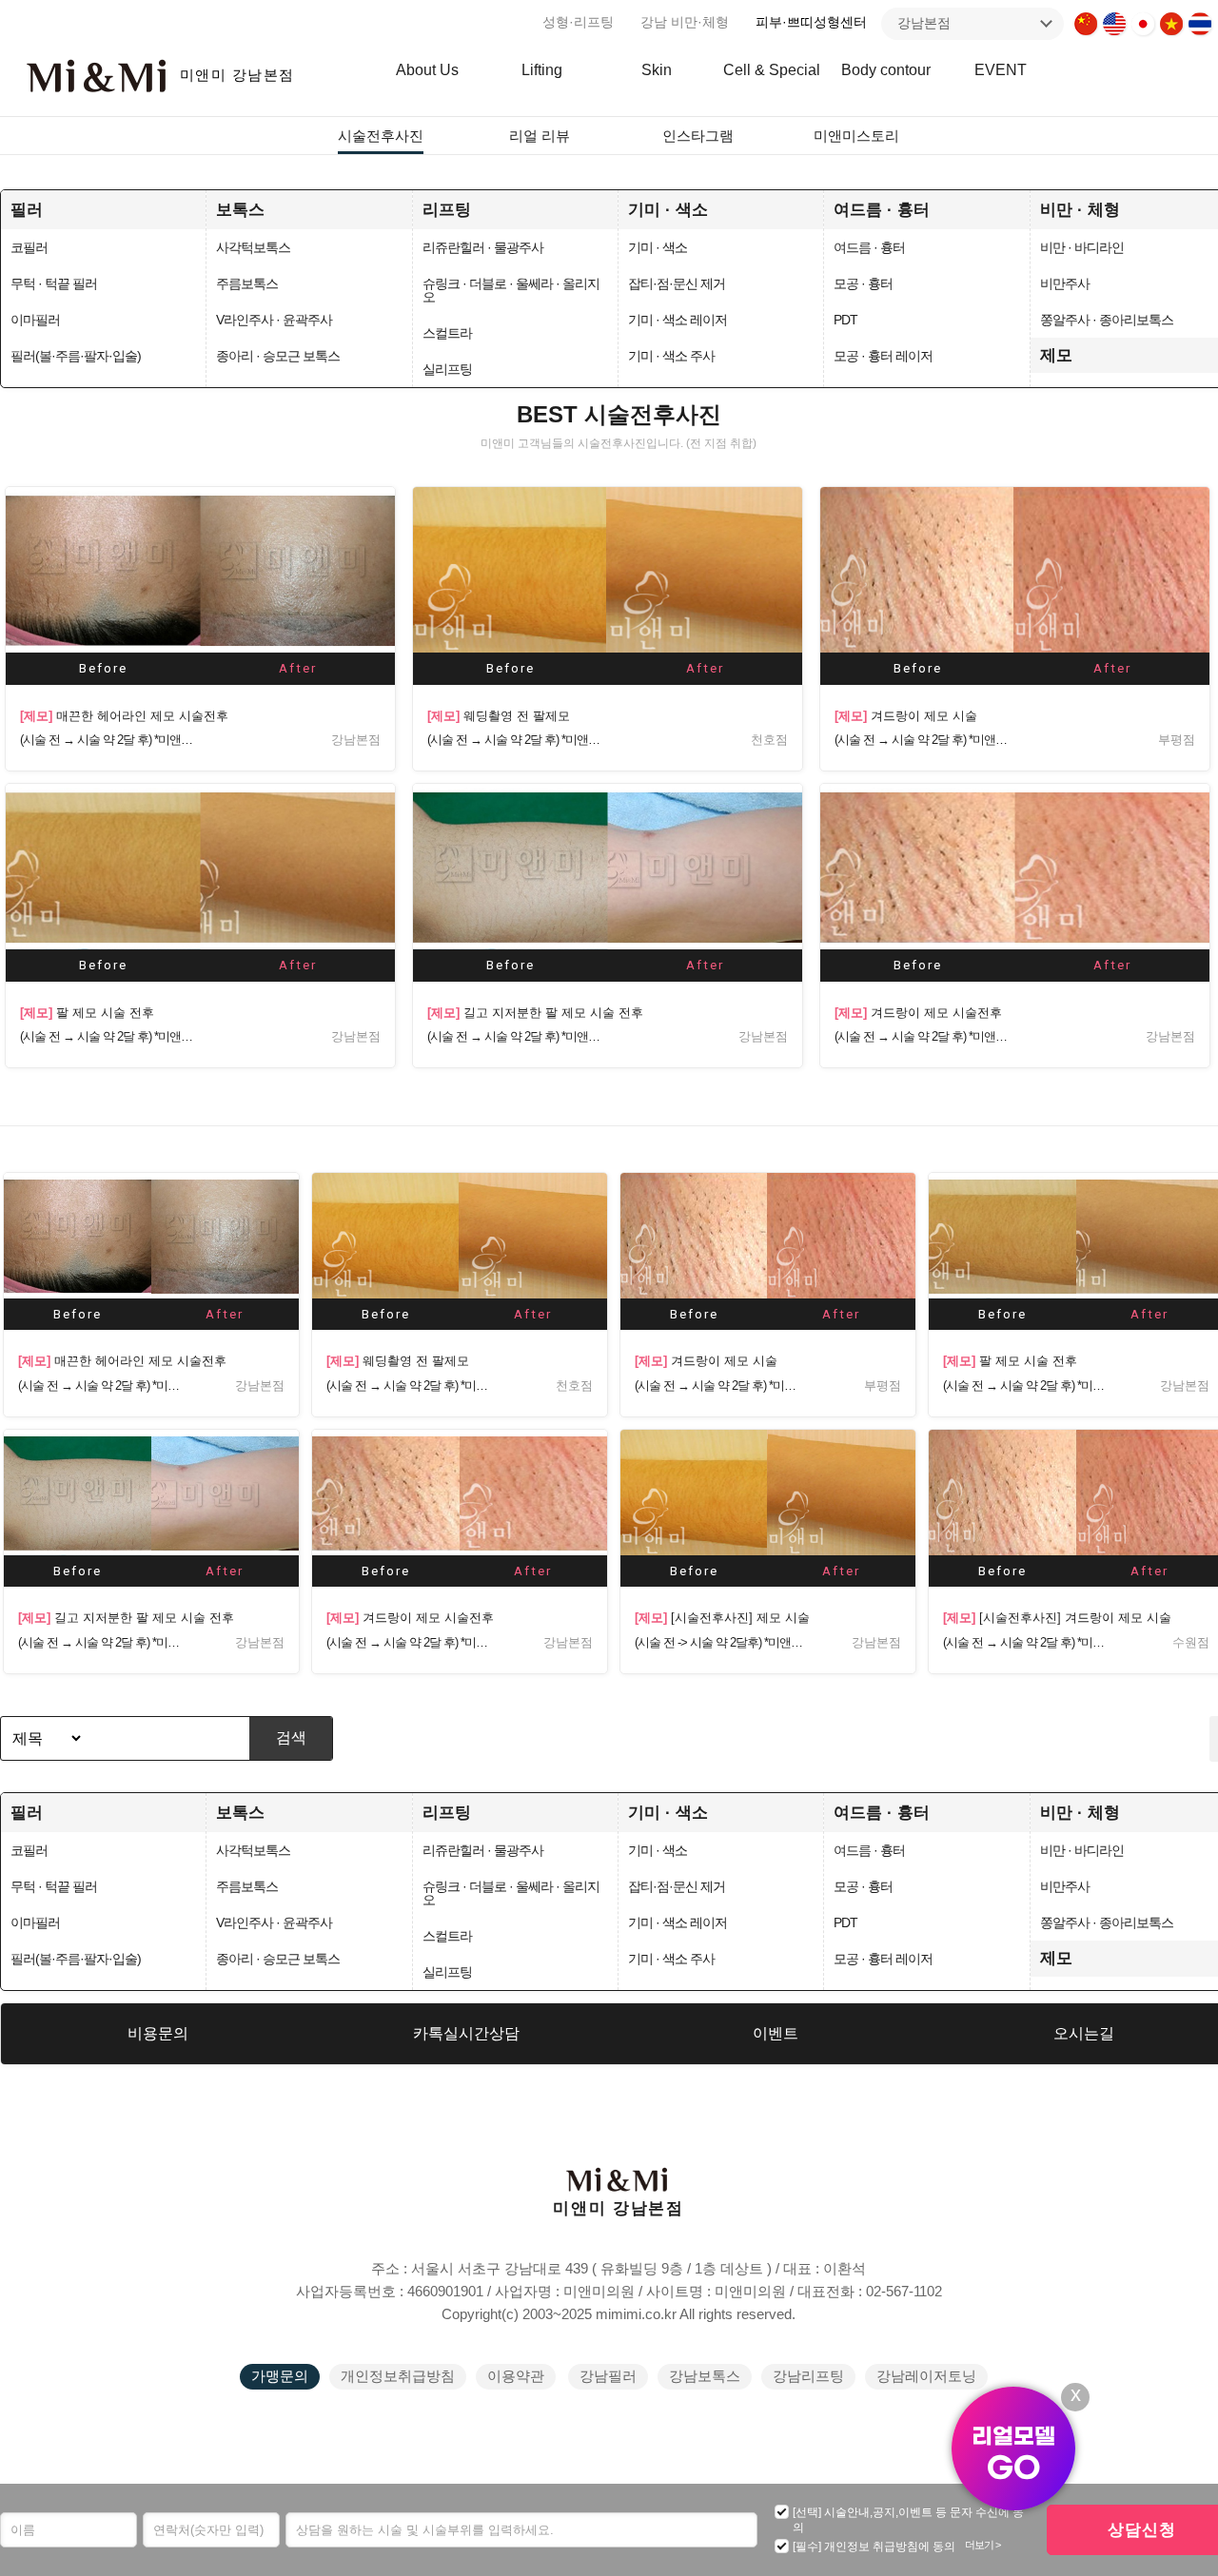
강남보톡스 (705, 2376)
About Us (427, 70)
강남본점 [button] (924, 23)
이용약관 (516, 2376)
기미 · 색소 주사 (671, 356)
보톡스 (240, 209)
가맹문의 (280, 2376)
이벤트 (776, 2033)
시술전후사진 (381, 136)
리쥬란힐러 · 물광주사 (483, 247)
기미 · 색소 (668, 209)
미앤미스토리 (856, 136)
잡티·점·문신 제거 (677, 283)
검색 (291, 1737)
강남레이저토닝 (926, 2376)
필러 (27, 209)
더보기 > (982, 2545)
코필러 (29, 247)
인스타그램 (698, 136)
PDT (845, 320)
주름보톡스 (247, 283)
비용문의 (158, 2033)
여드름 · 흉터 (882, 209)
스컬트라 (447, 333)
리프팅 (447, 209)
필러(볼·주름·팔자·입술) (76, 356)
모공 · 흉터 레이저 (883, 356)
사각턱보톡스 (253, 247)
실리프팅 (447, 369)
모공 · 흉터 (863, 283)
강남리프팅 (808, 2376)
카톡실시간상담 (466, 2033)
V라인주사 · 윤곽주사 (274, 320)
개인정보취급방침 (398, 2376)
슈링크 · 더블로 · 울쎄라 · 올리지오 (511, 290)
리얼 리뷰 (540, 136)
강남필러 (608, 2376)
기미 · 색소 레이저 (678, 320)
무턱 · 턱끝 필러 (54, 283)
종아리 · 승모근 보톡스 (278, 356)
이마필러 (35, 320)
